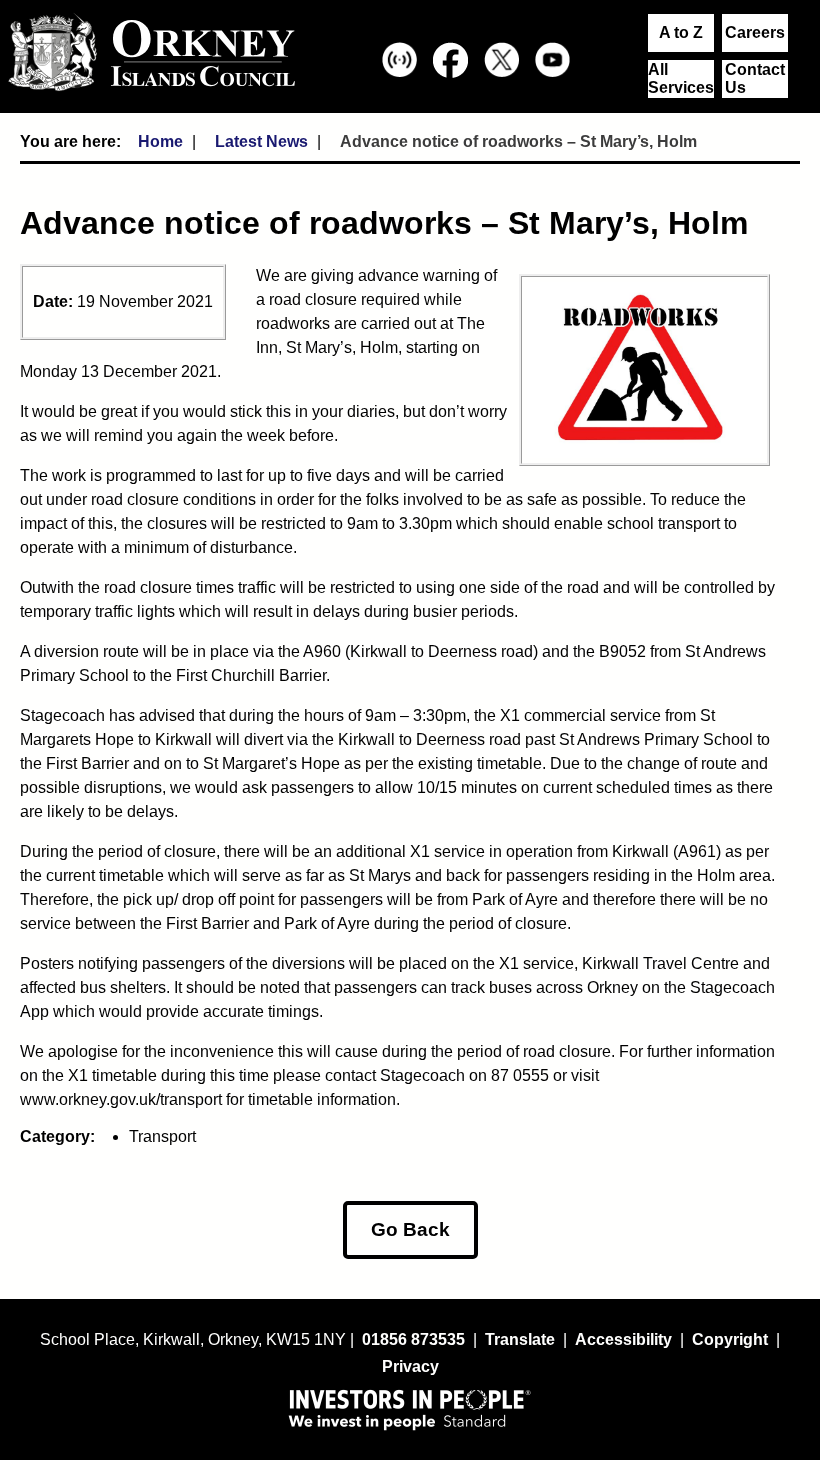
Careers (755, 32)
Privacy (410, 1366)
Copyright (730, 1339)
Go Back (410, 1229)
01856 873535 (413, 1339)
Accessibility (623, 1339)
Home (160, 141)
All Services (681, 78)
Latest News (261, 141)
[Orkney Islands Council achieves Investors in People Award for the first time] (410, 1409)
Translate (520, 1339)
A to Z (681, 32)
